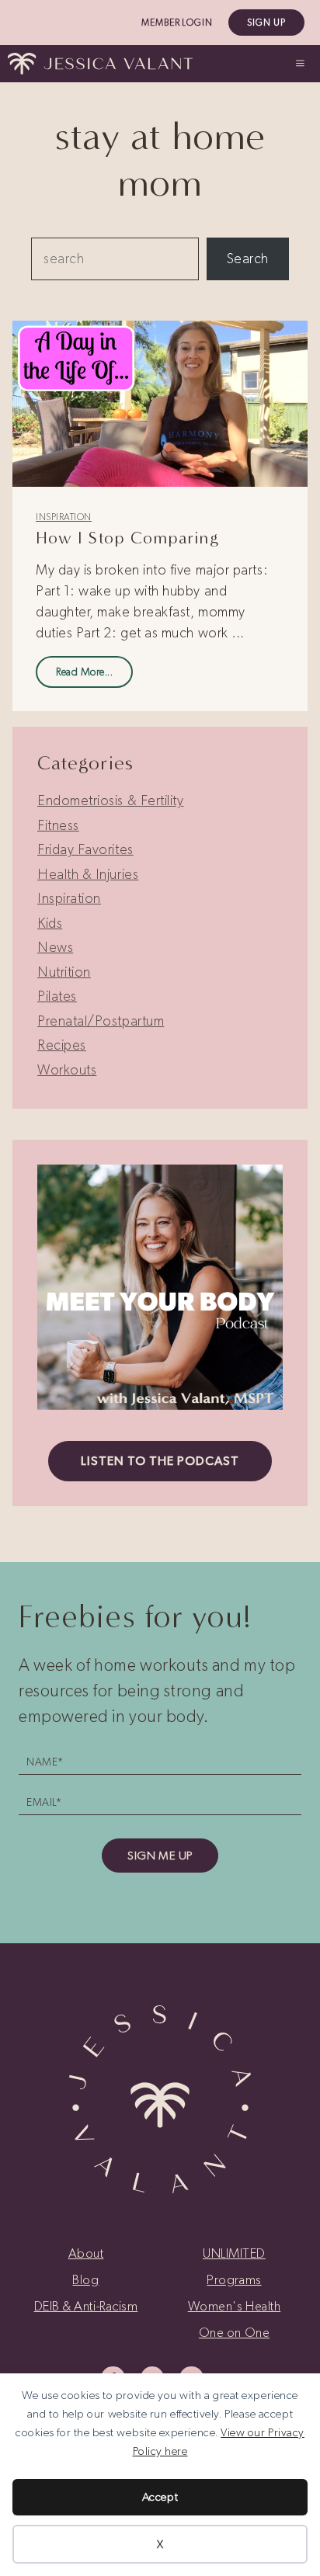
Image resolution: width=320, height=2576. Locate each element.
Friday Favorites (85, 849)
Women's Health (235, 2306)
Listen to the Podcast (160, 1461)
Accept (160, 2497)
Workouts (67, 1070)
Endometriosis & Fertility (111, 800)
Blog (85, 2279)
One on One (234, 2332)
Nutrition (64, 972)
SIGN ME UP (160, 1856)
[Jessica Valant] (100, 64)
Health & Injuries (88, 874)
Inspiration (64, 517)
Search (248, 259)
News (55, 947)
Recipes (62, 1045)
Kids (50, 923)
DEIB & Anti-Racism (86, 2306)
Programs (234, 2279)
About (86, 2253)
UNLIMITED (234, 2253)
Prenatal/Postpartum (101, 1021)
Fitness (58, 825)
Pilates (57, 996)
